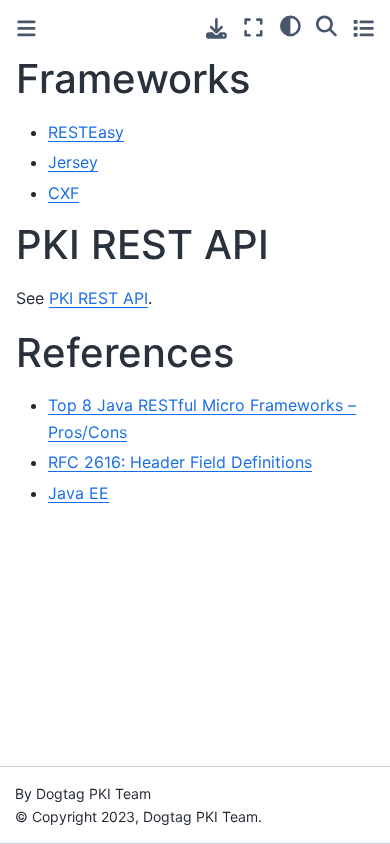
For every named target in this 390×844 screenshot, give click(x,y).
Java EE (78, 493)
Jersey (73, 162)
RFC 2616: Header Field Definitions (180, 462)
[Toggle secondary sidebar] (363, 27)
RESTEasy (86, 132)
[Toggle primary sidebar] (26, 28)
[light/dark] (290, 25)
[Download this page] (216, 28)
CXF (63, 193)
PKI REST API (98, 298)
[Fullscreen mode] (253, 27)
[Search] (326, 25)
